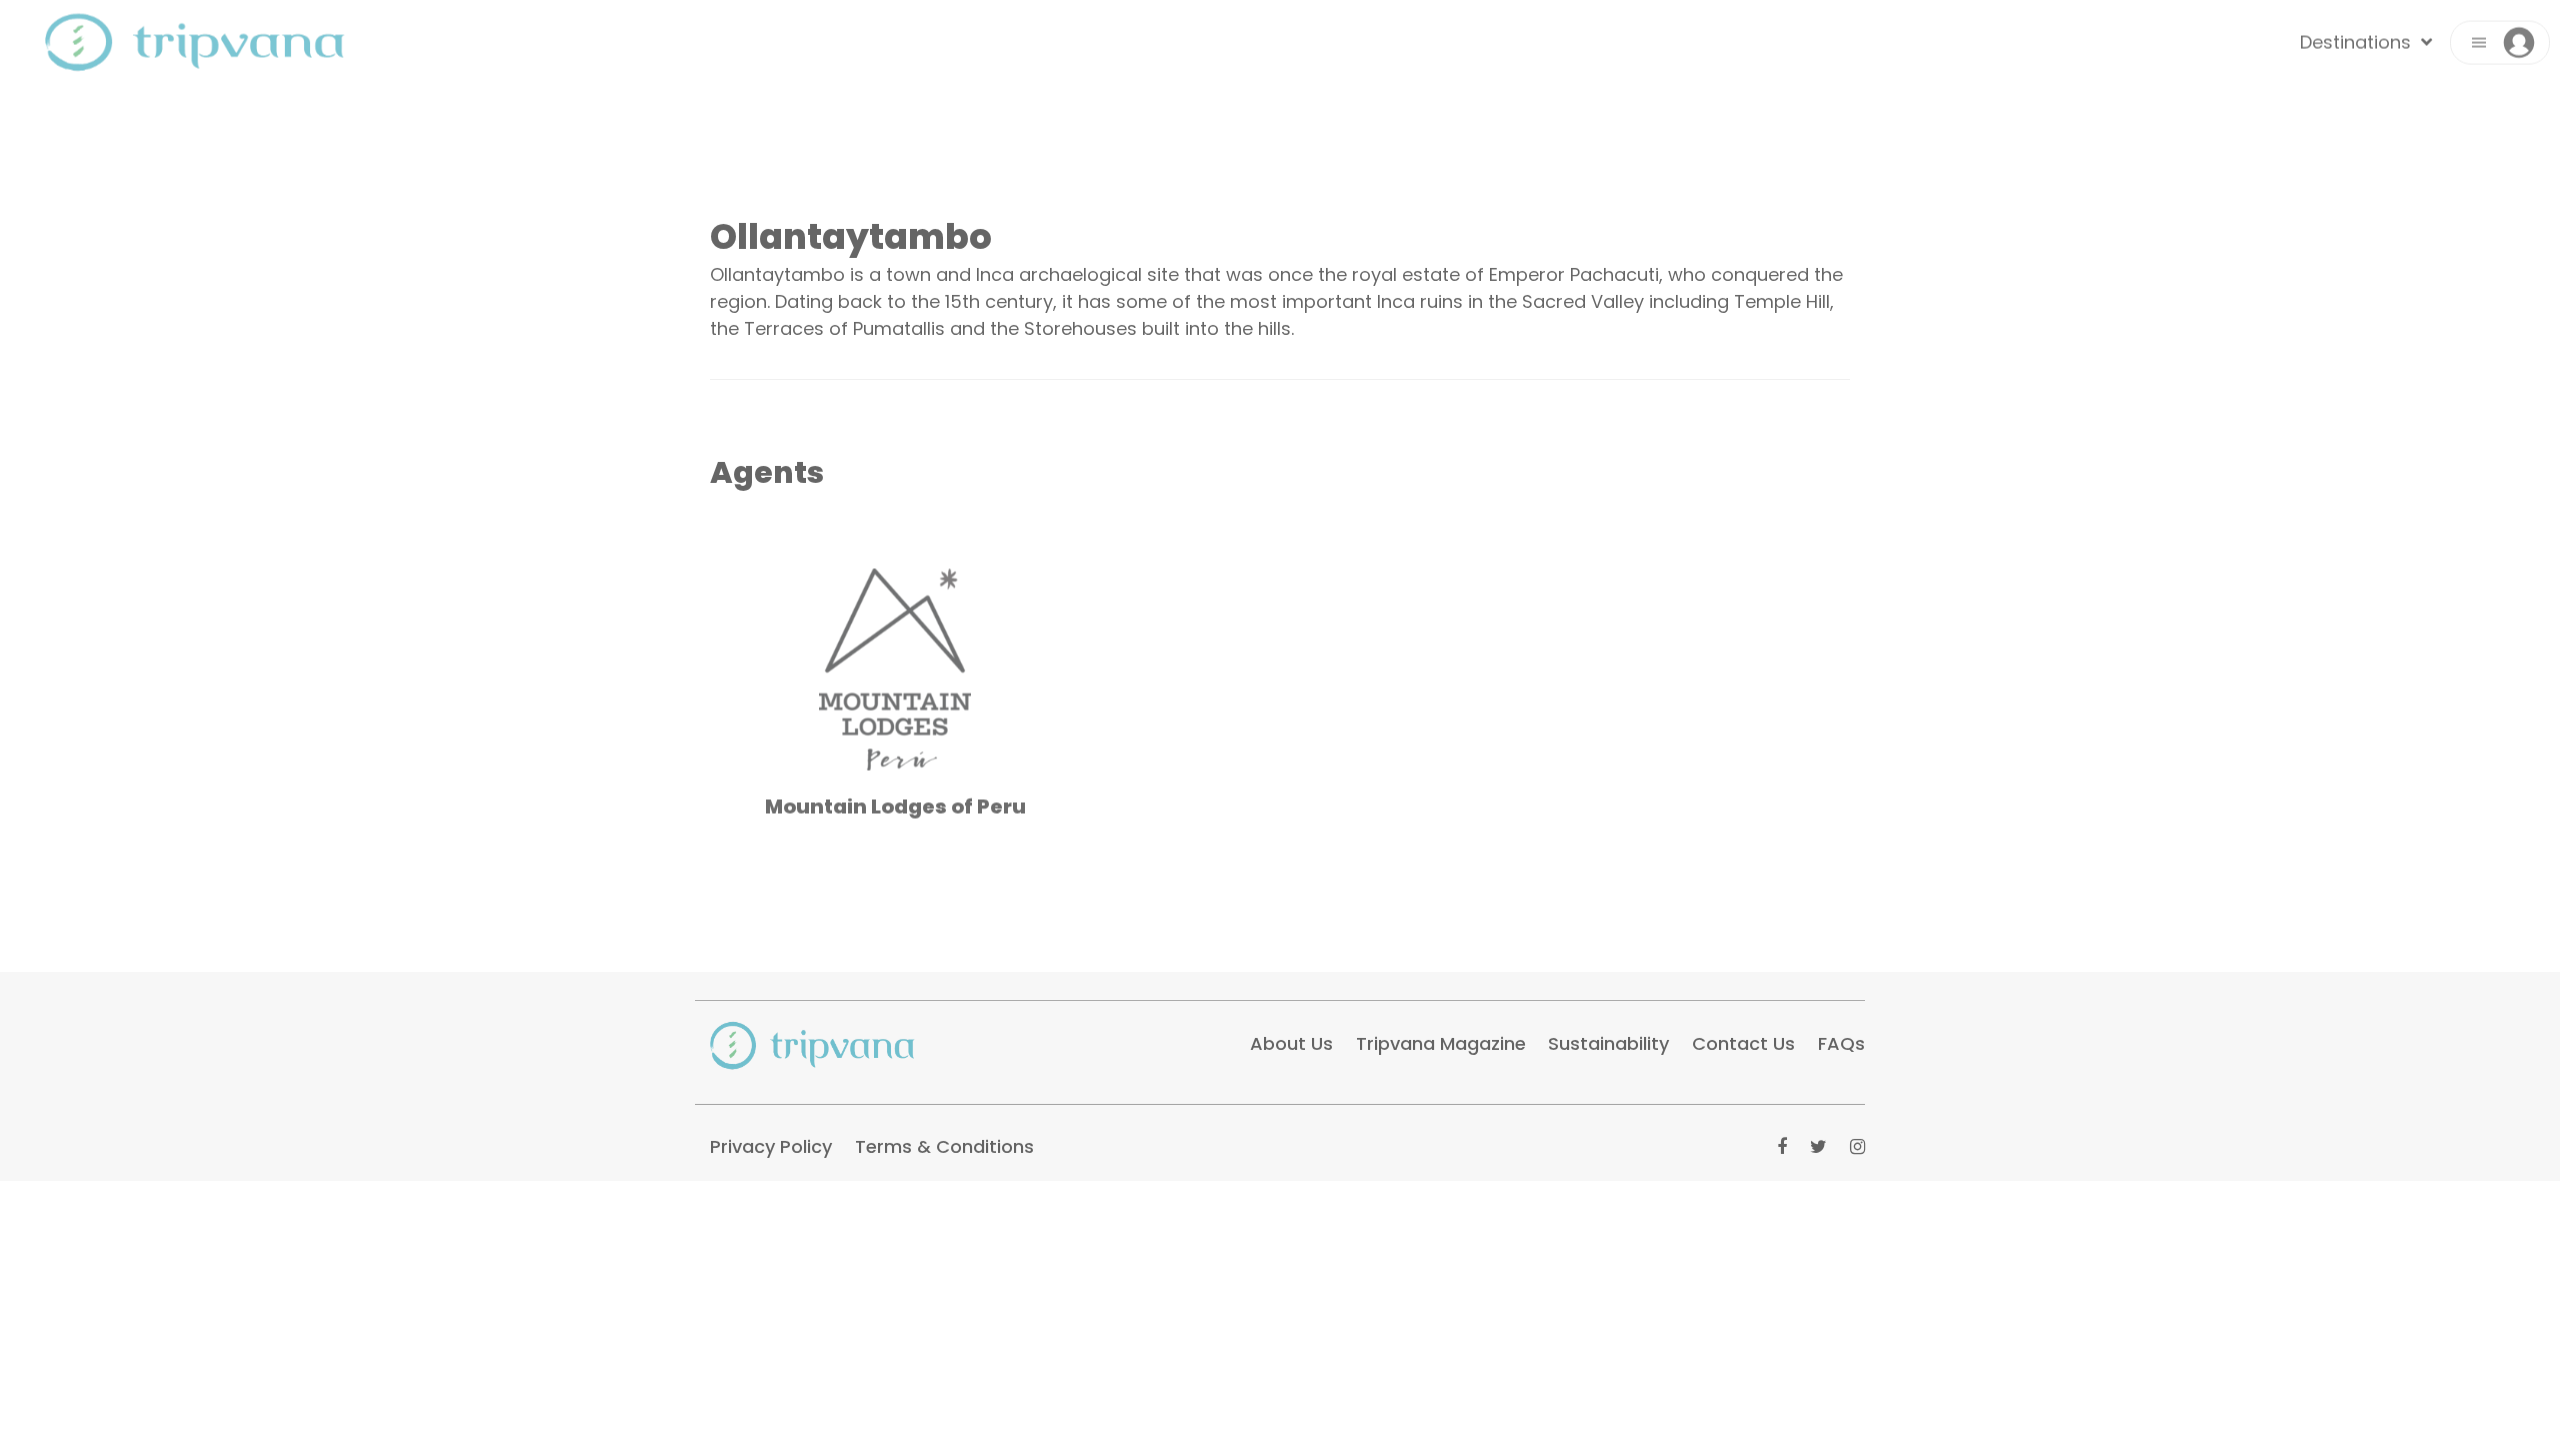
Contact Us (1743, 1035)
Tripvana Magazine (1441, 1035)
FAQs (1841, 1035)
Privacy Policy (771, 1138)
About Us (1291, 1035)
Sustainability (1608, 1035)
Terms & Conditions (944, 1138)
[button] (2500, 51)
